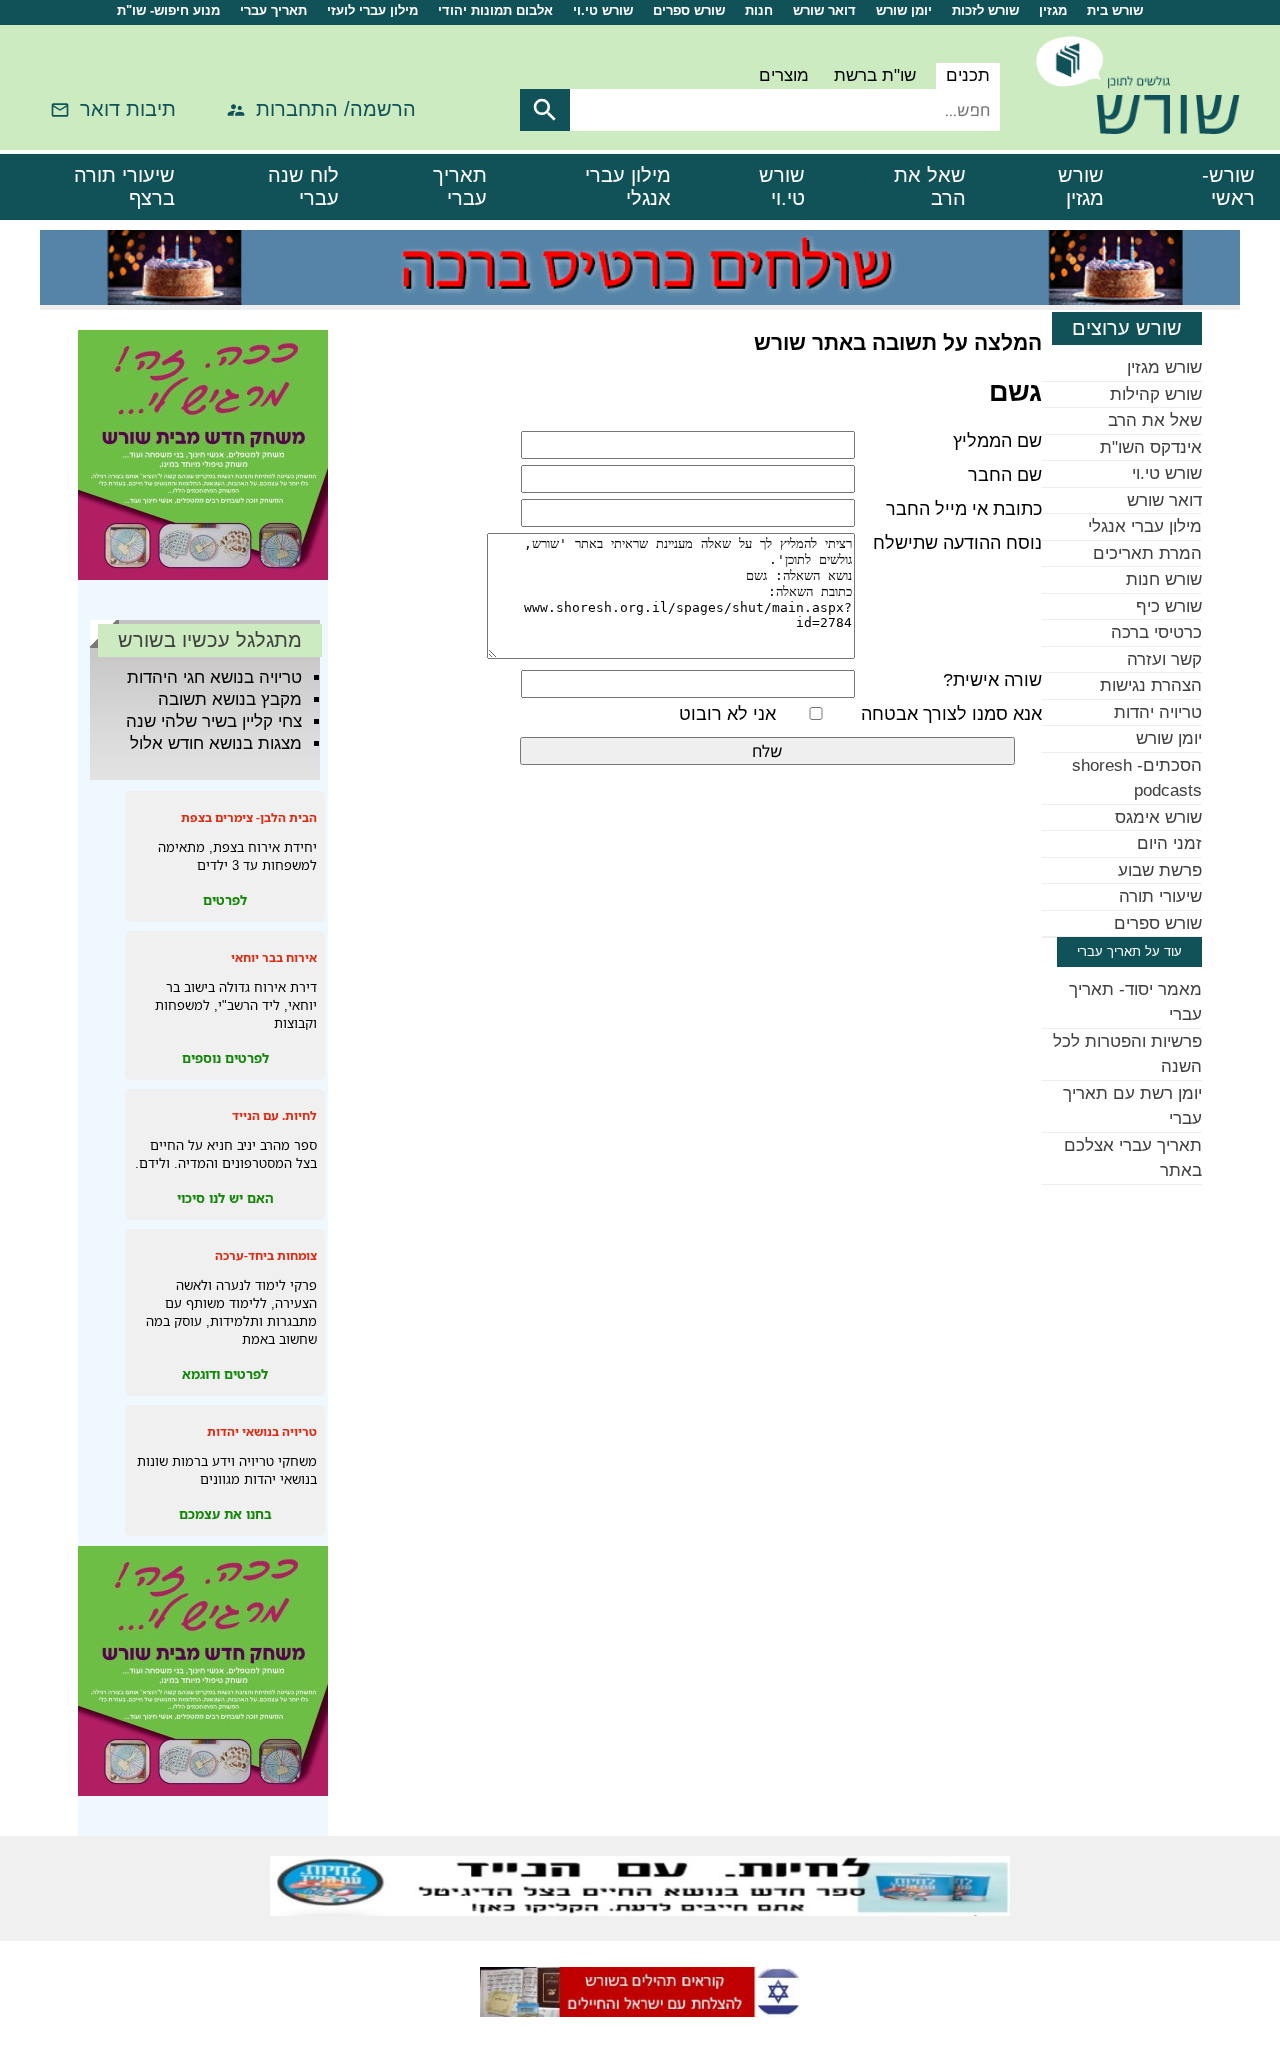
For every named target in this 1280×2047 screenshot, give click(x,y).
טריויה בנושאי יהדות (262, 1431)
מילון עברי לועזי (372, 10)
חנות (759, 10)
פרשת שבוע (1160, 870)
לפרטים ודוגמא (225, 1374)
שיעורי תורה (1160, 896)
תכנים (968, 75)
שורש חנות (1164, 579)
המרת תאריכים (1147, 553)
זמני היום (1169, 843)
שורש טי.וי (603, 10)
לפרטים (225, 900)
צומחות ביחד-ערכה (266, 1255)
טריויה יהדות (1158, 712)
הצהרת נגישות (1151, 685)
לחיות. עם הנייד (274, 1115)
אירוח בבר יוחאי (274, 957)
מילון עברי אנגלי (628, 186)
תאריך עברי (273, 10)
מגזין (1053, 10)
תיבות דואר (128, 109)
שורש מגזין (1081, 186)
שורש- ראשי (1228, 186)
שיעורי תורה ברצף (124, 186)
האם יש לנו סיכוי (225, 1198)
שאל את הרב (930, 186)
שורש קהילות (1156, 394)
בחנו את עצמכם (225, 1514)
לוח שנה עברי (303, 186)
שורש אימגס (1158, 817)
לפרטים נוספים (225, 1058)
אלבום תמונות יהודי (495, 10)
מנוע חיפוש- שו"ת (168, 10)
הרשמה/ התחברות (336, 109)
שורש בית (1115, 10)
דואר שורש (824, 10)
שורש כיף (1169, 606)
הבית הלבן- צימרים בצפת (249, 817)
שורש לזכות (985, 10)
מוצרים (784, 75)
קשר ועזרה (1164, 659)
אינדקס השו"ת (1151, 447)
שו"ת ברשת (875, 75)
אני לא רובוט (727, 714)
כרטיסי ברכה (1156, 632)
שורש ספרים (689, 10)
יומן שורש (904, 10)
